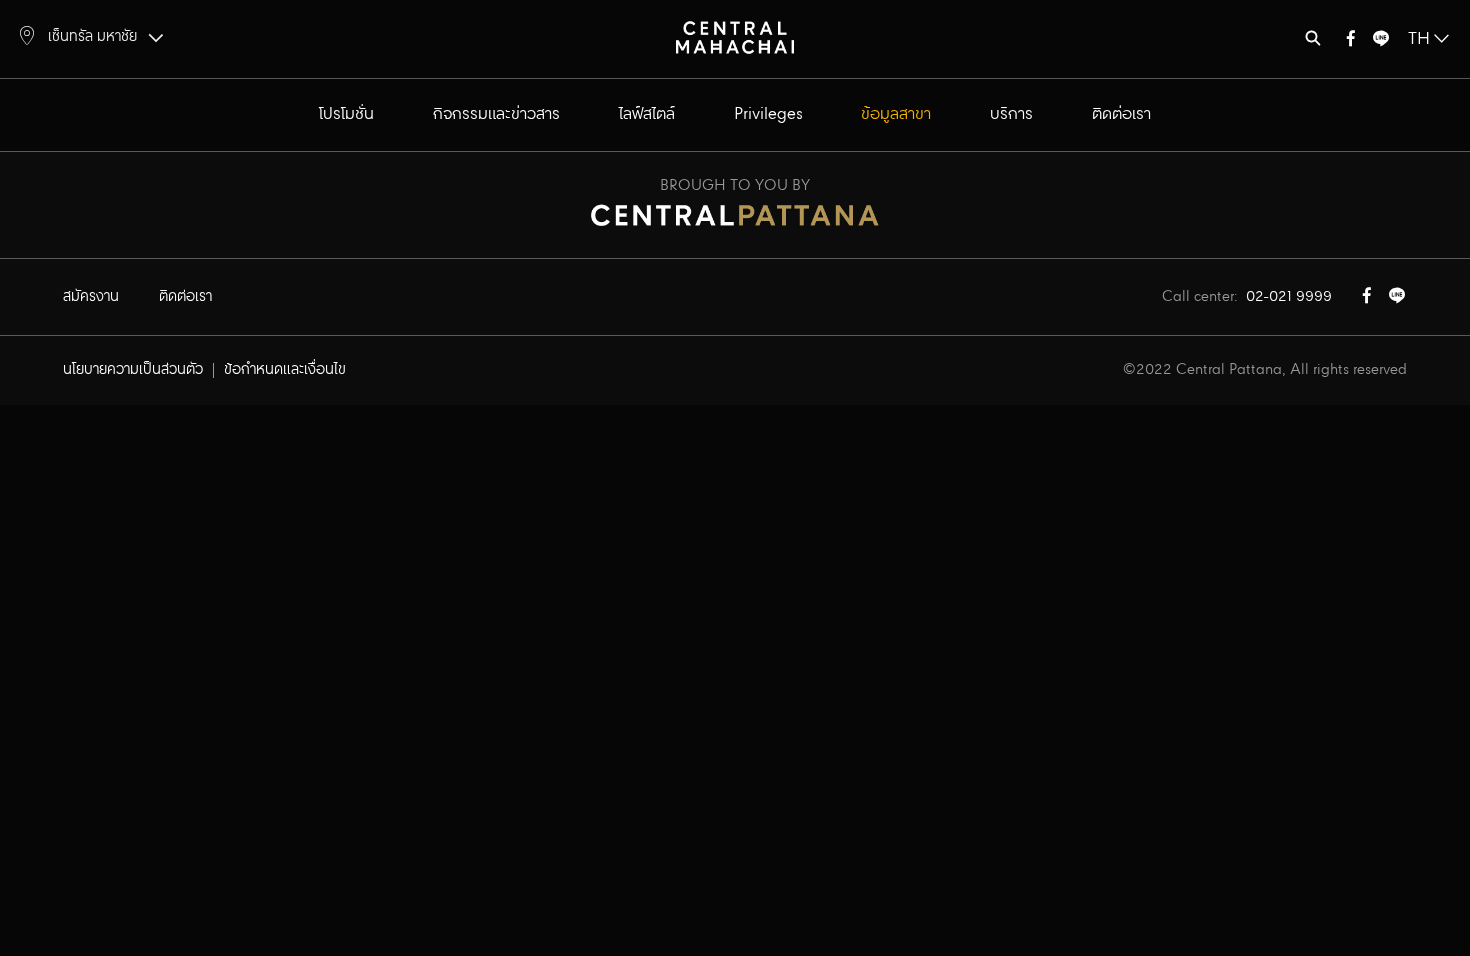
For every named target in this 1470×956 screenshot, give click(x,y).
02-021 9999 (1289, 297)
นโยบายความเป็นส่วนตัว (133, 370)
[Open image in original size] (735, 36)
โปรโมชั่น (346, 114)
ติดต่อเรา (1121, 114)
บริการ (1011, 114)
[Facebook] (1351, 42)
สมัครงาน (91, 297)
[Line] (1381, 42)
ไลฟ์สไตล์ (647, 114)
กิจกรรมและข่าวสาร (496, 114)
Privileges (768, 114)
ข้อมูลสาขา (896, 114)
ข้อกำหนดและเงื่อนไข (285, 370)
